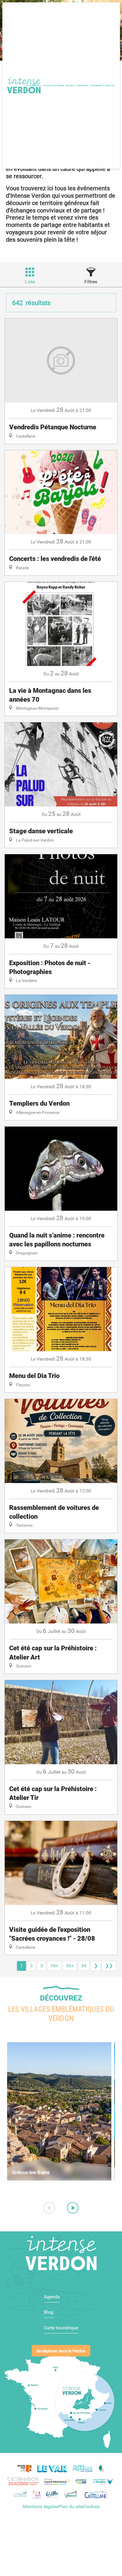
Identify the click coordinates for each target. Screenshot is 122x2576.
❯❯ (109, 1966)
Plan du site (71, 2507)
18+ (54, 1966)
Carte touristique (61, 2328)
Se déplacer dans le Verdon (61, 2351)
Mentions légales (41, 2507)
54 (84, 1966)
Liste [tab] (30, 282)
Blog (49, 2312)
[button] (54, 86)
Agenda (52, 2297)
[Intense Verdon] (23, 86)
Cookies (91, 2507)
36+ (70, 1966)
